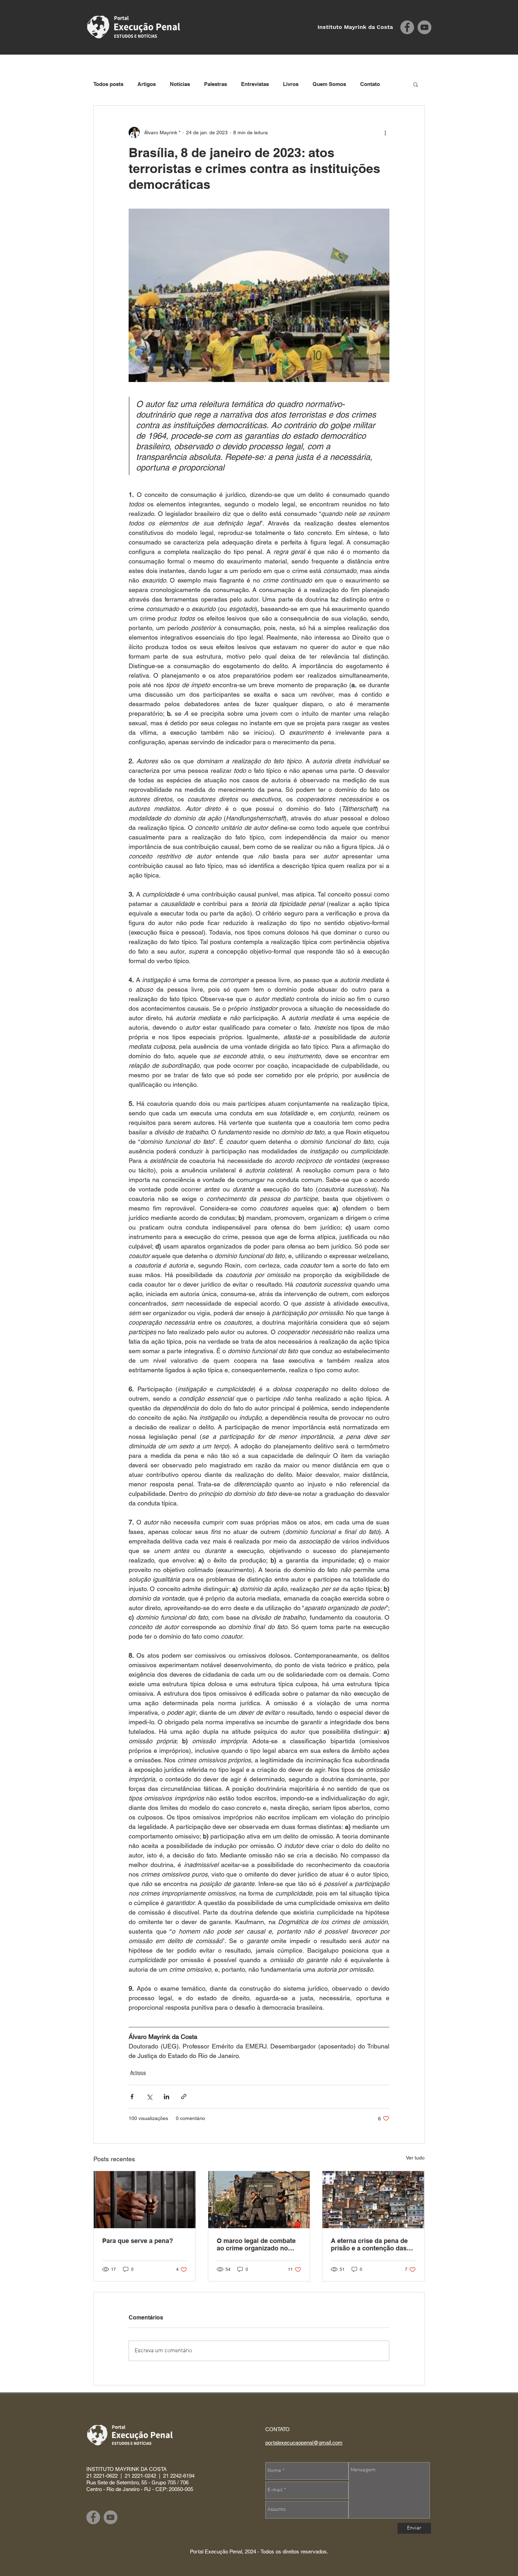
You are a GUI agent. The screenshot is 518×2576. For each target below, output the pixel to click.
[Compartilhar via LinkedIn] (166, 2097)
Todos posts (108, 84)
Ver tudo (415, 2158)
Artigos (147, 84)
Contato (370, 84)
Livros (291, 84)
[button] (416, 84)
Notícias (180, 84)
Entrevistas (255, 84)
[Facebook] (407, 27)
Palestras (215, 84)
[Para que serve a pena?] (145, 2200)
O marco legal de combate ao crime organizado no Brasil (256, 2244)
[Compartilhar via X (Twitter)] (149, 2097)
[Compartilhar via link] (184, 2097)
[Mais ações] (385, 133)
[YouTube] (424, 27)
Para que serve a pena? (138, 2241)
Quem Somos (329, 84)
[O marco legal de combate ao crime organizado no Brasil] (259, 2200)
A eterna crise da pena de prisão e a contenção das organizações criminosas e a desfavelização (371, 2244)
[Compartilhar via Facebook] (132, 2097)
